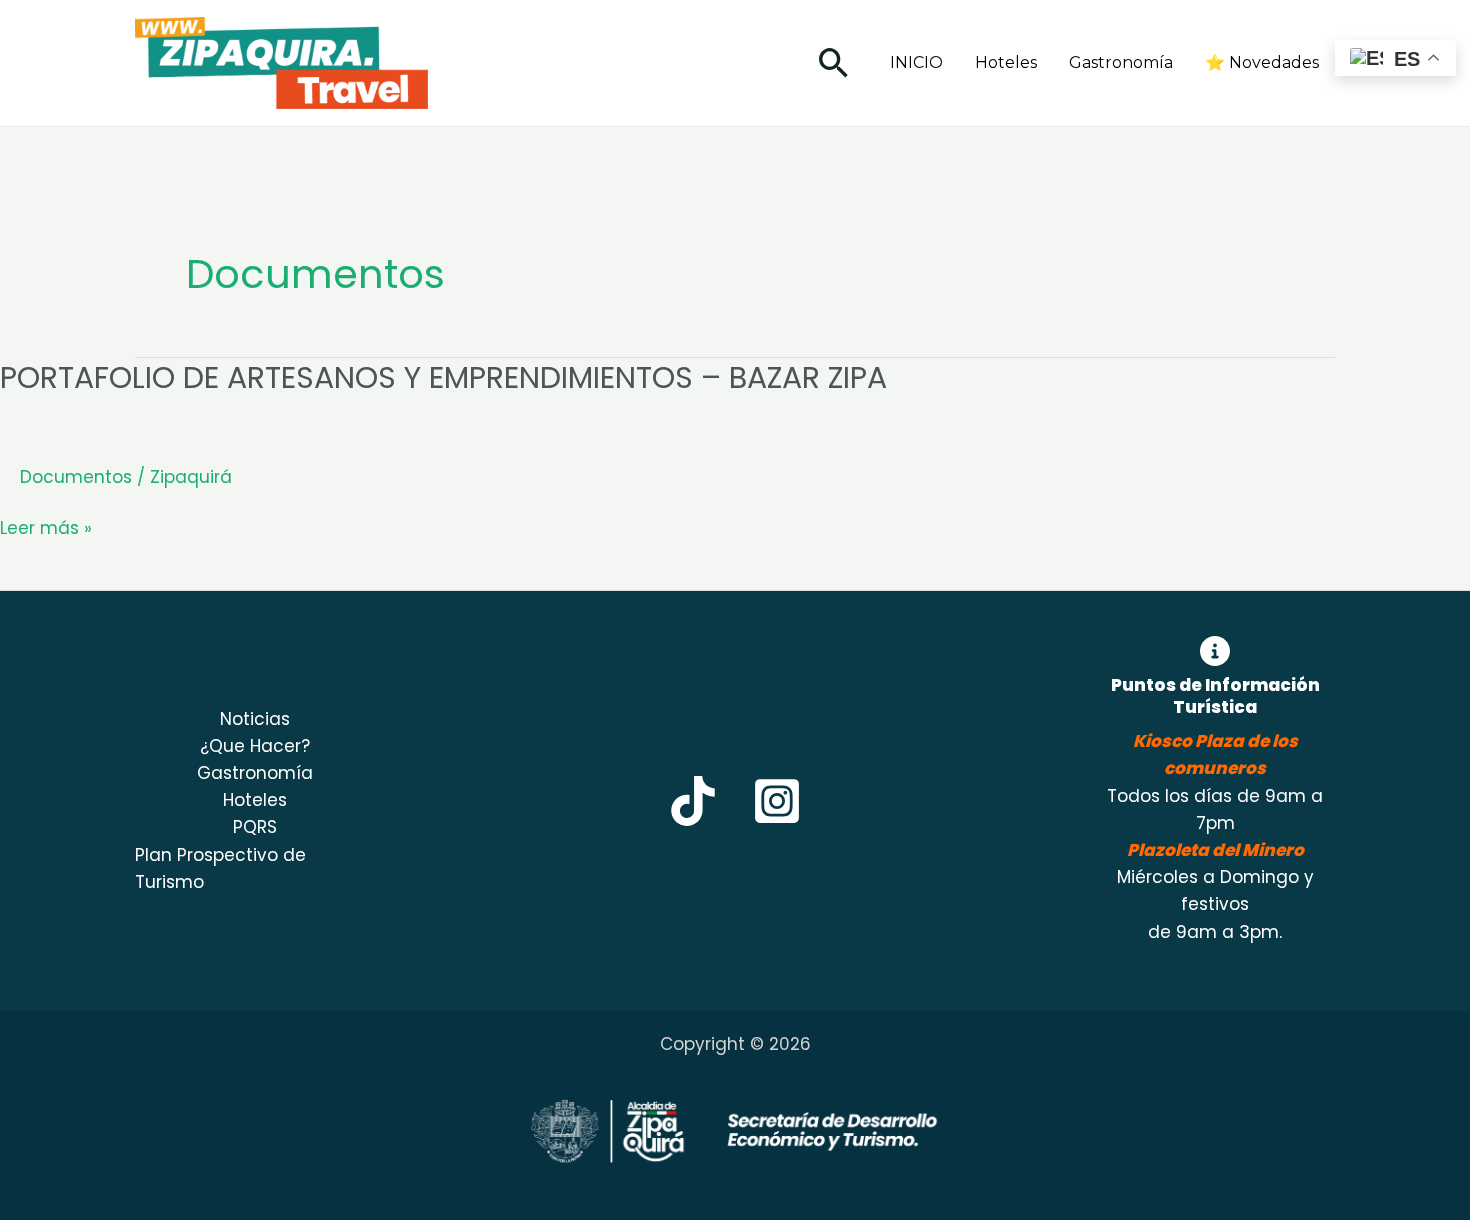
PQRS (255, 827)
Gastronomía (1121, 62)
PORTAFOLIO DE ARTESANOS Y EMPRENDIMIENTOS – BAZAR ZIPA (443, 377)
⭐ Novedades (1262, 62)
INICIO (916, 62)
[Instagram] (777, 801)
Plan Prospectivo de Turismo (220, 868)
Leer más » (46, 528)
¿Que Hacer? (255, 746)
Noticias (255, 719)
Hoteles (1006, 62)
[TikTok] (693, 801)
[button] (834, 62)
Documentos (76, 477)
